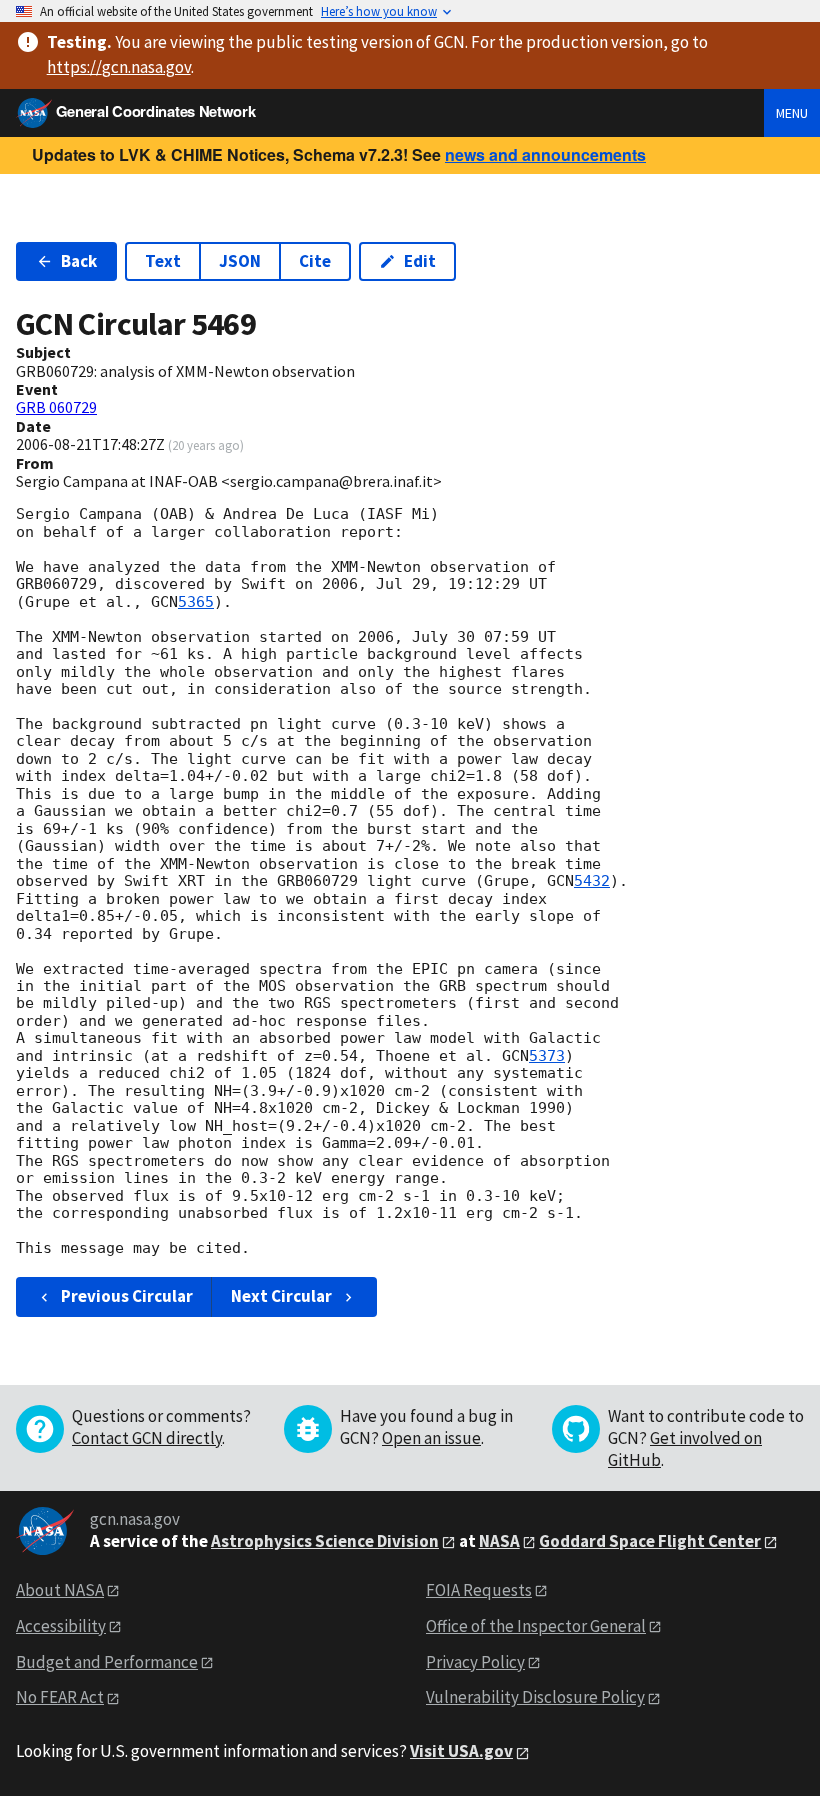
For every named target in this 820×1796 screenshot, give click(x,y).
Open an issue (431, 1438)
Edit (420, 261)
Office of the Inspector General (536, 1626)
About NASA (60, 1590)
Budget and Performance (107, 1662)
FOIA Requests (479, 1590)
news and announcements (545, 154)
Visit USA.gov (461, 1751)
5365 (196, 602)
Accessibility (61, 1626)
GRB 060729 (56, 407)
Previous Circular (127, 1296)
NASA (499, 1541)
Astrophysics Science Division (325, 1541)
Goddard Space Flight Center (650, 1541)
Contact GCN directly (147, 1438)
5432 (592, 881)
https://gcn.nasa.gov (119, 67)
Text (163, 261)
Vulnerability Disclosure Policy (535, 1697)
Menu (792, 113)
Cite (315, 261)
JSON (240, 261)
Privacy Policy (475, 1662)
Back (79, 261)
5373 (547, 1056)
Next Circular (281, 1296)
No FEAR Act (60, 1697)
